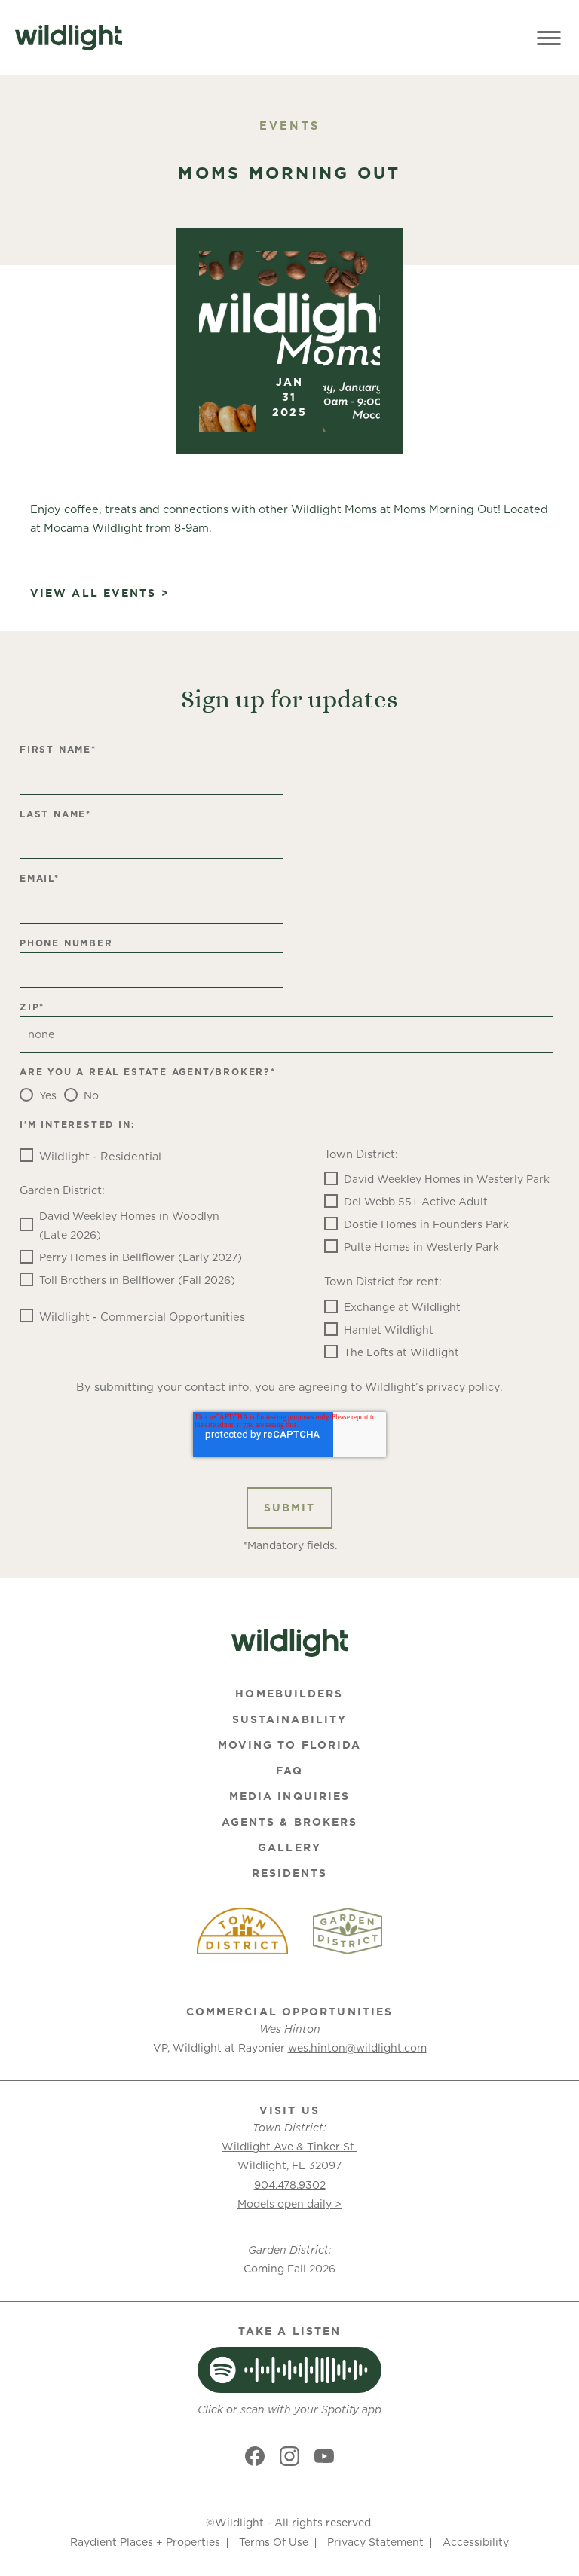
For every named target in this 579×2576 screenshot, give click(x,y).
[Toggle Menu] (549, 38)
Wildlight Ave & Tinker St (289, 2147)
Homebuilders (289, 1694)
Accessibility (476, 2542)
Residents (290, 1873)
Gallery (289, 1847)
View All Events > (100, 593)
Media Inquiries (290, 1796)
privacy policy (463, 1387)
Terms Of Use (274, 2542)
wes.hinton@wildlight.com (357, 2048)
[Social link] (255, 2456)
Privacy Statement (375, 2542)
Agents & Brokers (290, 1822)
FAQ (289, 1771)
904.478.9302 (290, 2185)
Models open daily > (289, 2204)
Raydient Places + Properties (145, 2542)
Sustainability (289, 1719)
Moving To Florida (290, 1745)
